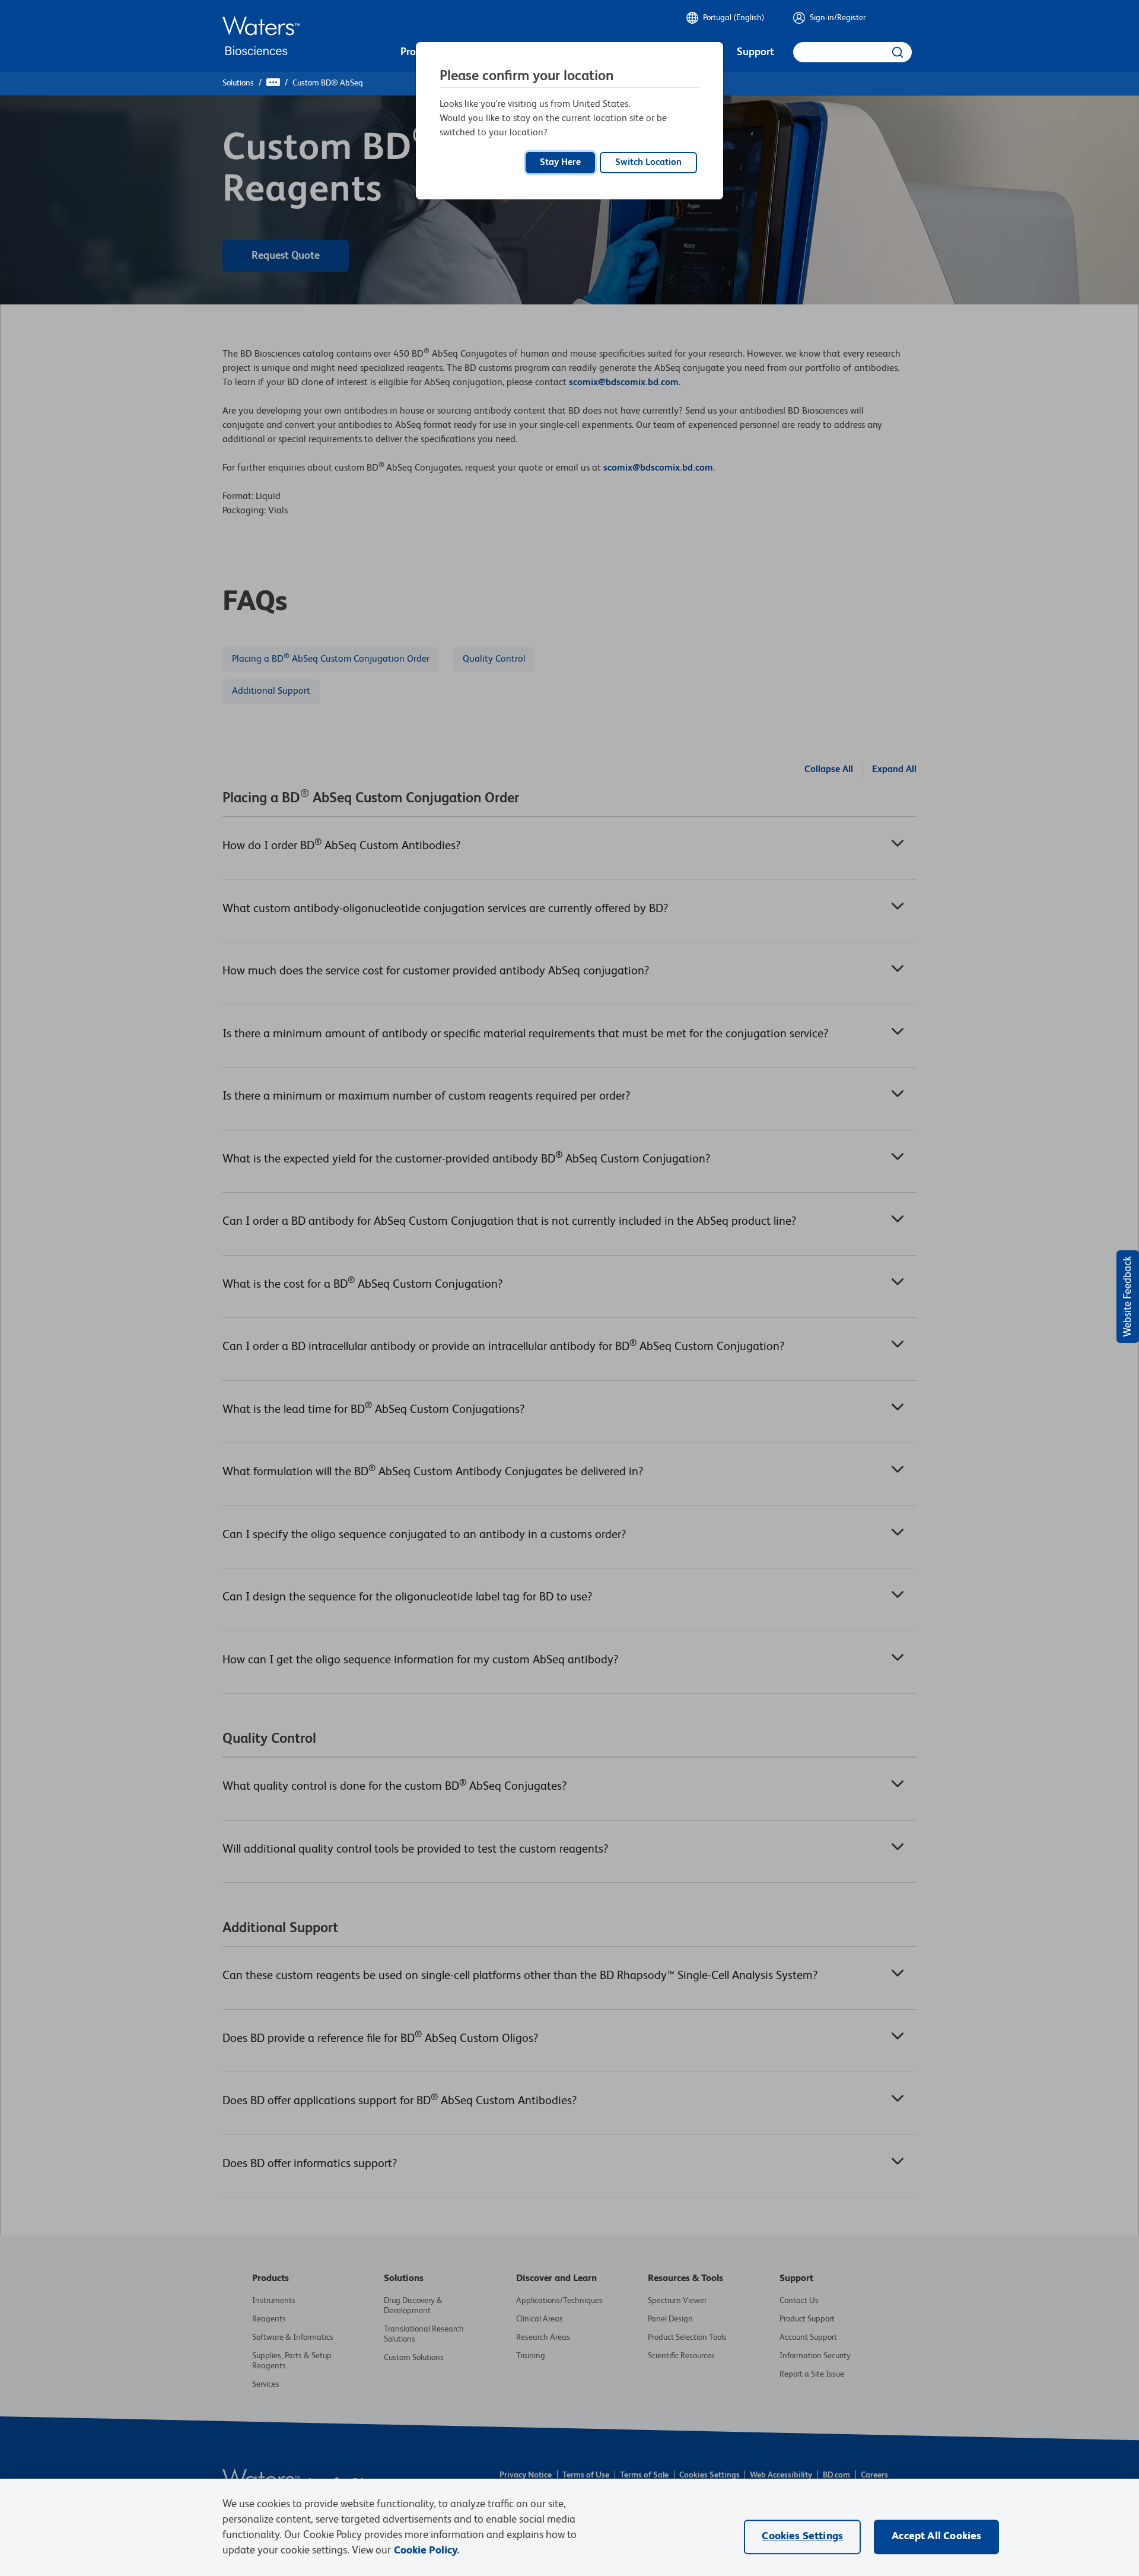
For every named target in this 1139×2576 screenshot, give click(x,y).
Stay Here (560, 163)
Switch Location (648, 163)
